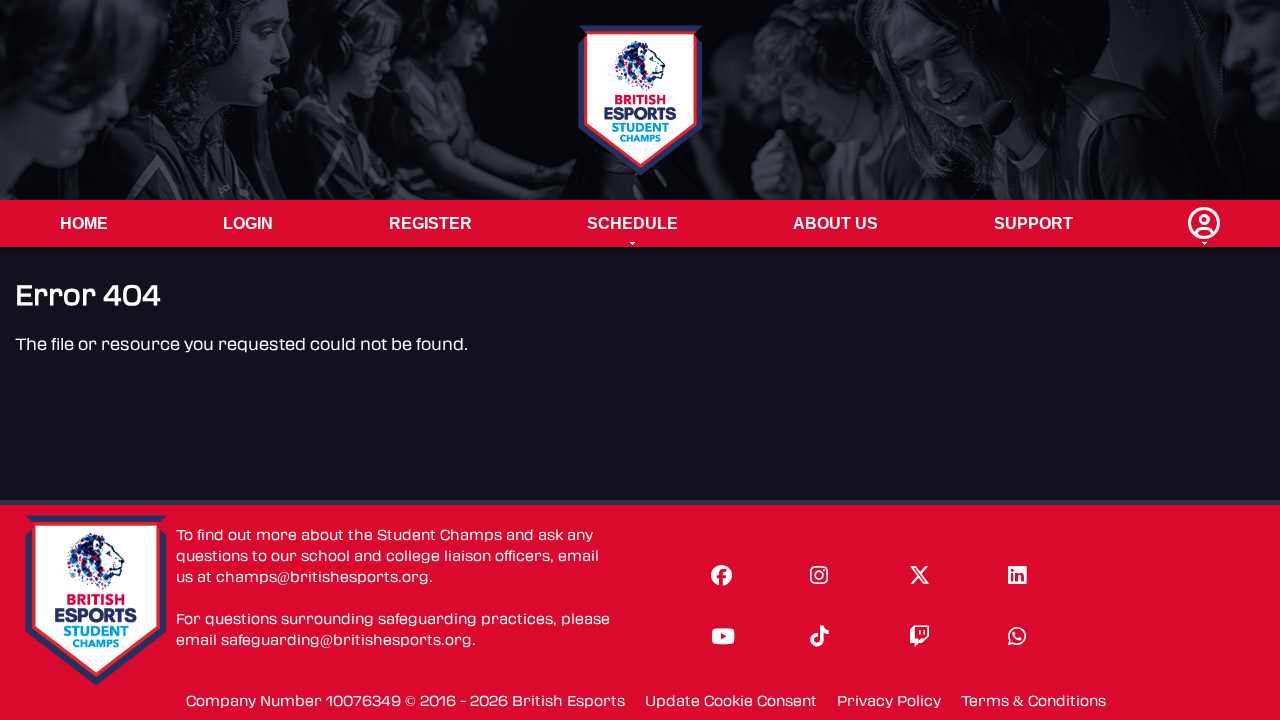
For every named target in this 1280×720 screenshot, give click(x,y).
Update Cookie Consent (731, 701)
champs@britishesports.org (322, 577)
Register (430, 223)
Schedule (632, 223)
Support (1033, 223)
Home (84, 223)
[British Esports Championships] (640, 99)
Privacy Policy (889, 701)
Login (248, 223)
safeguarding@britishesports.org (346, 640)
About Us (835, 223)
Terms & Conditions (1033, 701)
